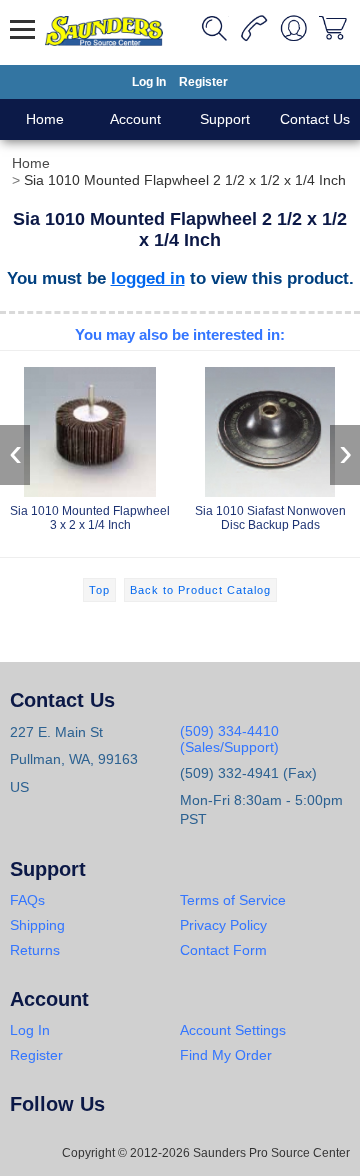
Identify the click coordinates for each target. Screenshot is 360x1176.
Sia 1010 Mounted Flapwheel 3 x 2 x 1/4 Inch (90, 518)
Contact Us (315, 119)
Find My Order (226, 1055)
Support (225, 119)
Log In (149, 82)
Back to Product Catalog (200, 590)
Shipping (37, 925)
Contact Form (223, 950)
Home (45, 119)
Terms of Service (233, 900)
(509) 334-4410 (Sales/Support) (229, 739)
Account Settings (233, 1030)
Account (135, 119)
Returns (35, 950)
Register (203, 82)
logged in (148, 278)
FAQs (27, 900)
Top (99, 590)
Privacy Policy (223, 925)
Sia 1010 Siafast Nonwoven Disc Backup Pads (270, 518)
